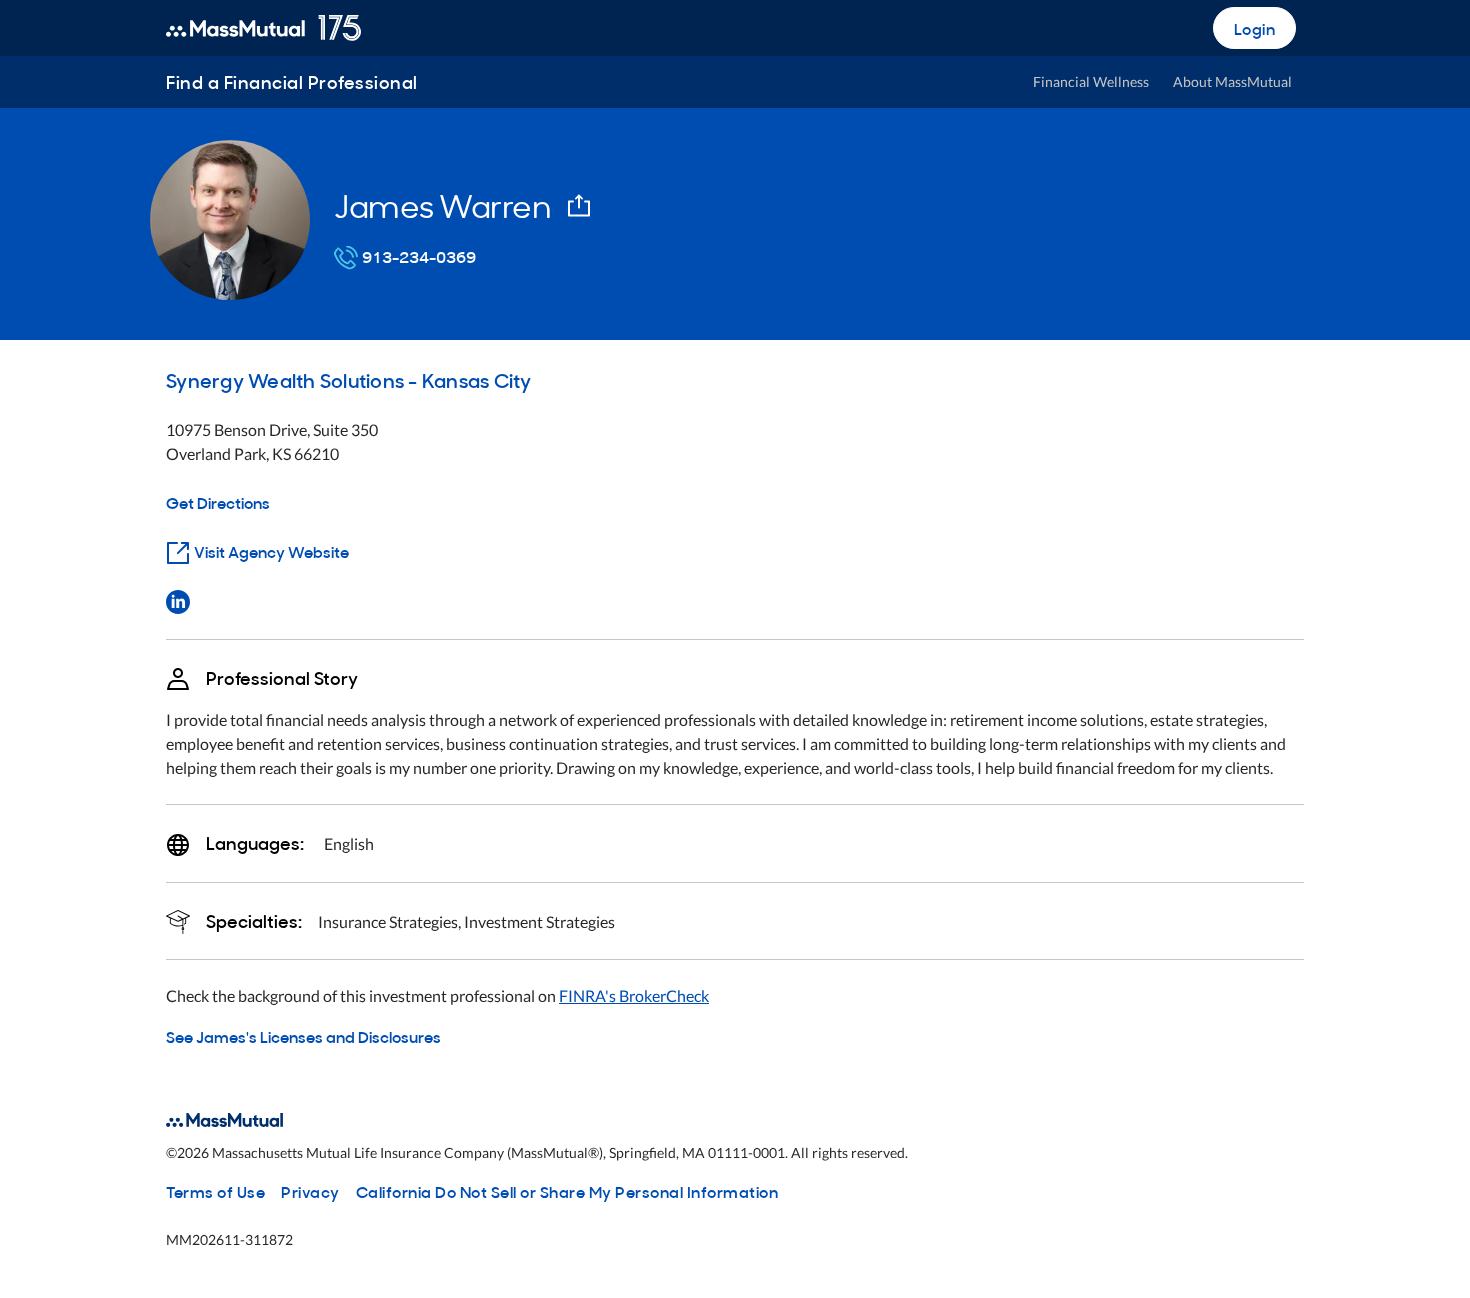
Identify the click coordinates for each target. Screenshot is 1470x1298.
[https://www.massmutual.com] (263, 28)
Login (1255, 28)
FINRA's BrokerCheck (634, 995)
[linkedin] (178, 600)
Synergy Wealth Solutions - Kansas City (349, 379)
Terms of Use (215, 1191)
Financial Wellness (1091, 81)
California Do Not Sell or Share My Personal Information (567, 1191)
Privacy (310, 1191)
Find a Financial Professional (292, 81)
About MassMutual (1232, 81)
